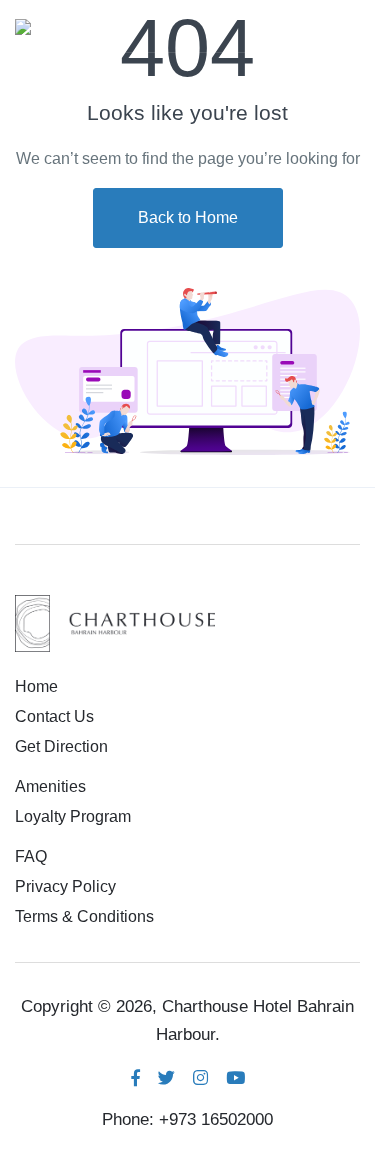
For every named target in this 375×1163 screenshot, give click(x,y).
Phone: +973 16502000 (187, 1119)
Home (36, 686)
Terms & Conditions (84, 916)
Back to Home (188, 217)
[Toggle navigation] (342, 26)
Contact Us (54, 716)
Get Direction (61, 746)
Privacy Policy (65, 886)
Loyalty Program (73, 816)
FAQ (31, 856)
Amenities (50, 786)
